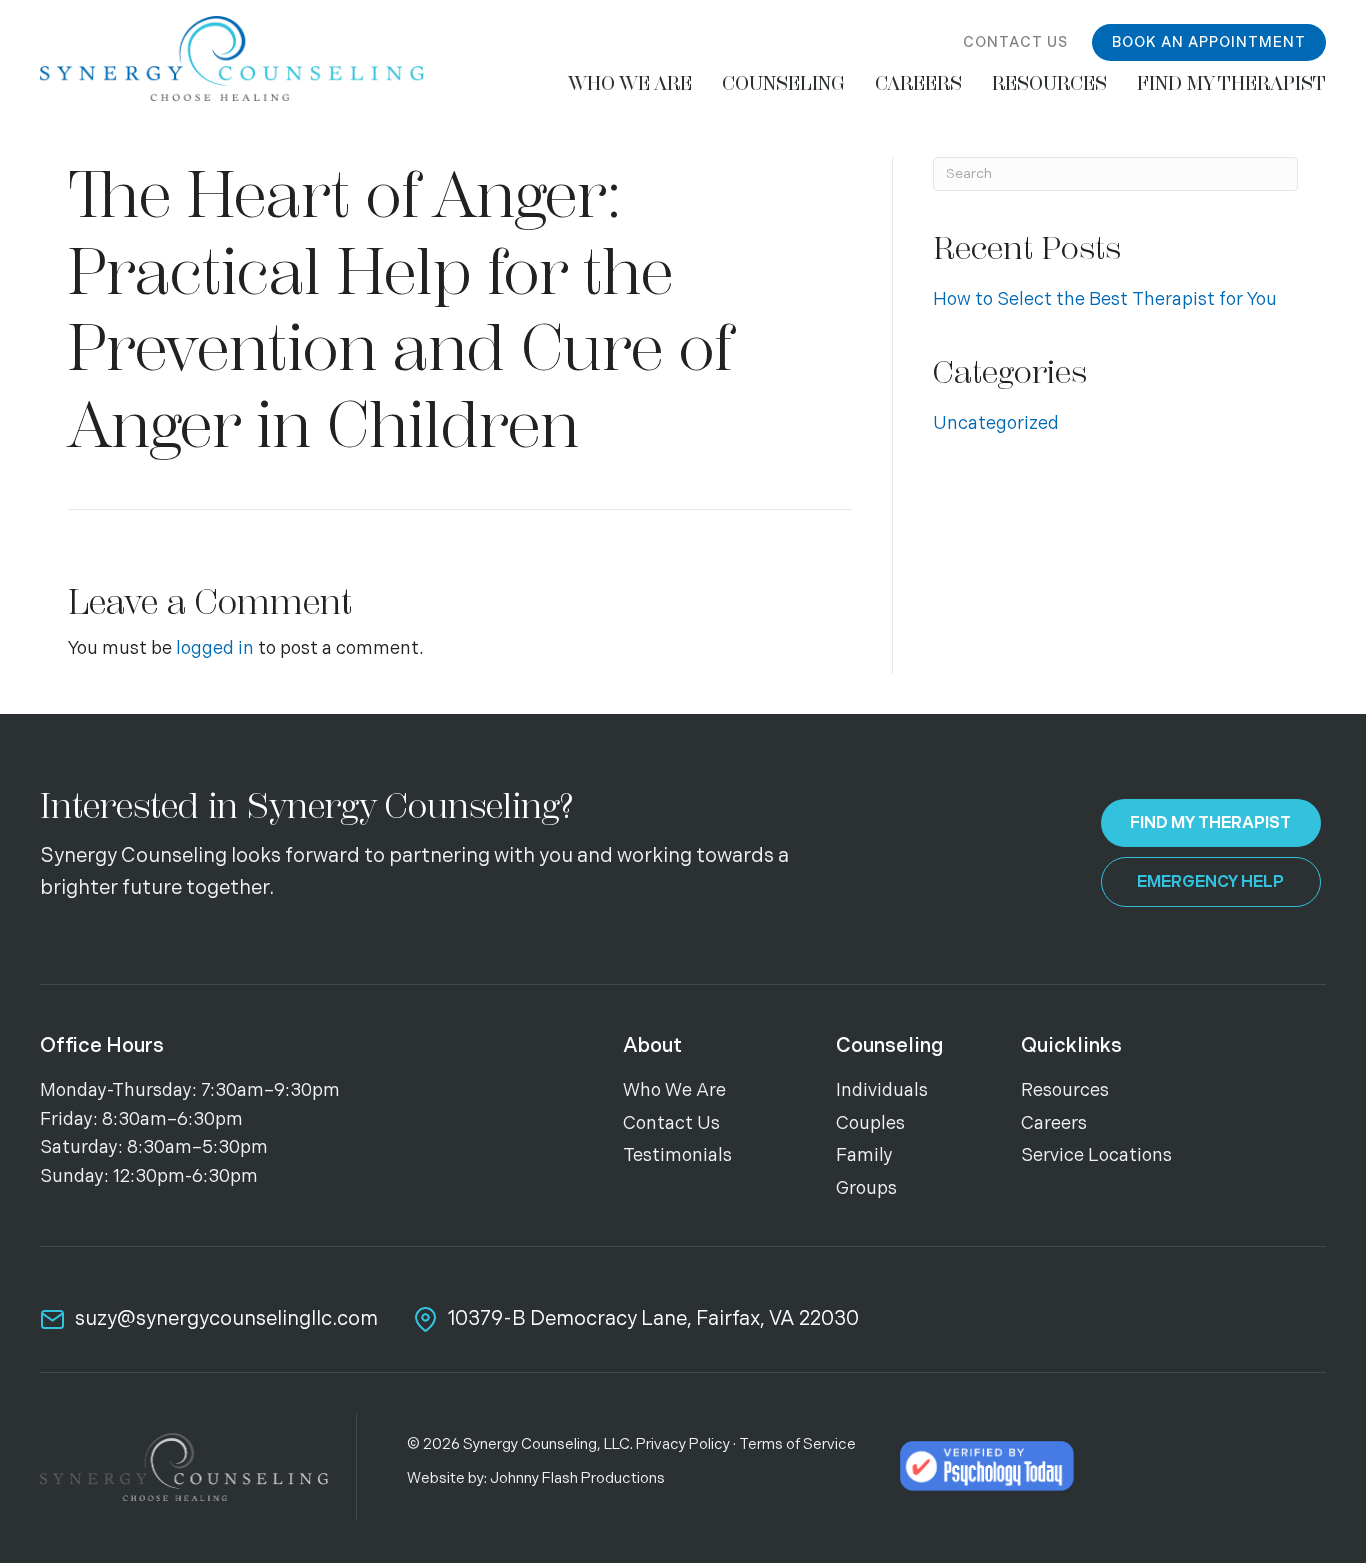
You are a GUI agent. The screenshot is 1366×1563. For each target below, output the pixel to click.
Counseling (890, 1046)
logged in (215, 648)
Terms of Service (797, 1444)
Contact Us (1015, 42)
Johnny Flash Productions (577, 1478)
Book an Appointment (1209, 42)
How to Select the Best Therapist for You (1105, 299)
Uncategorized (996, 423)
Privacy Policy (683, 1444)
